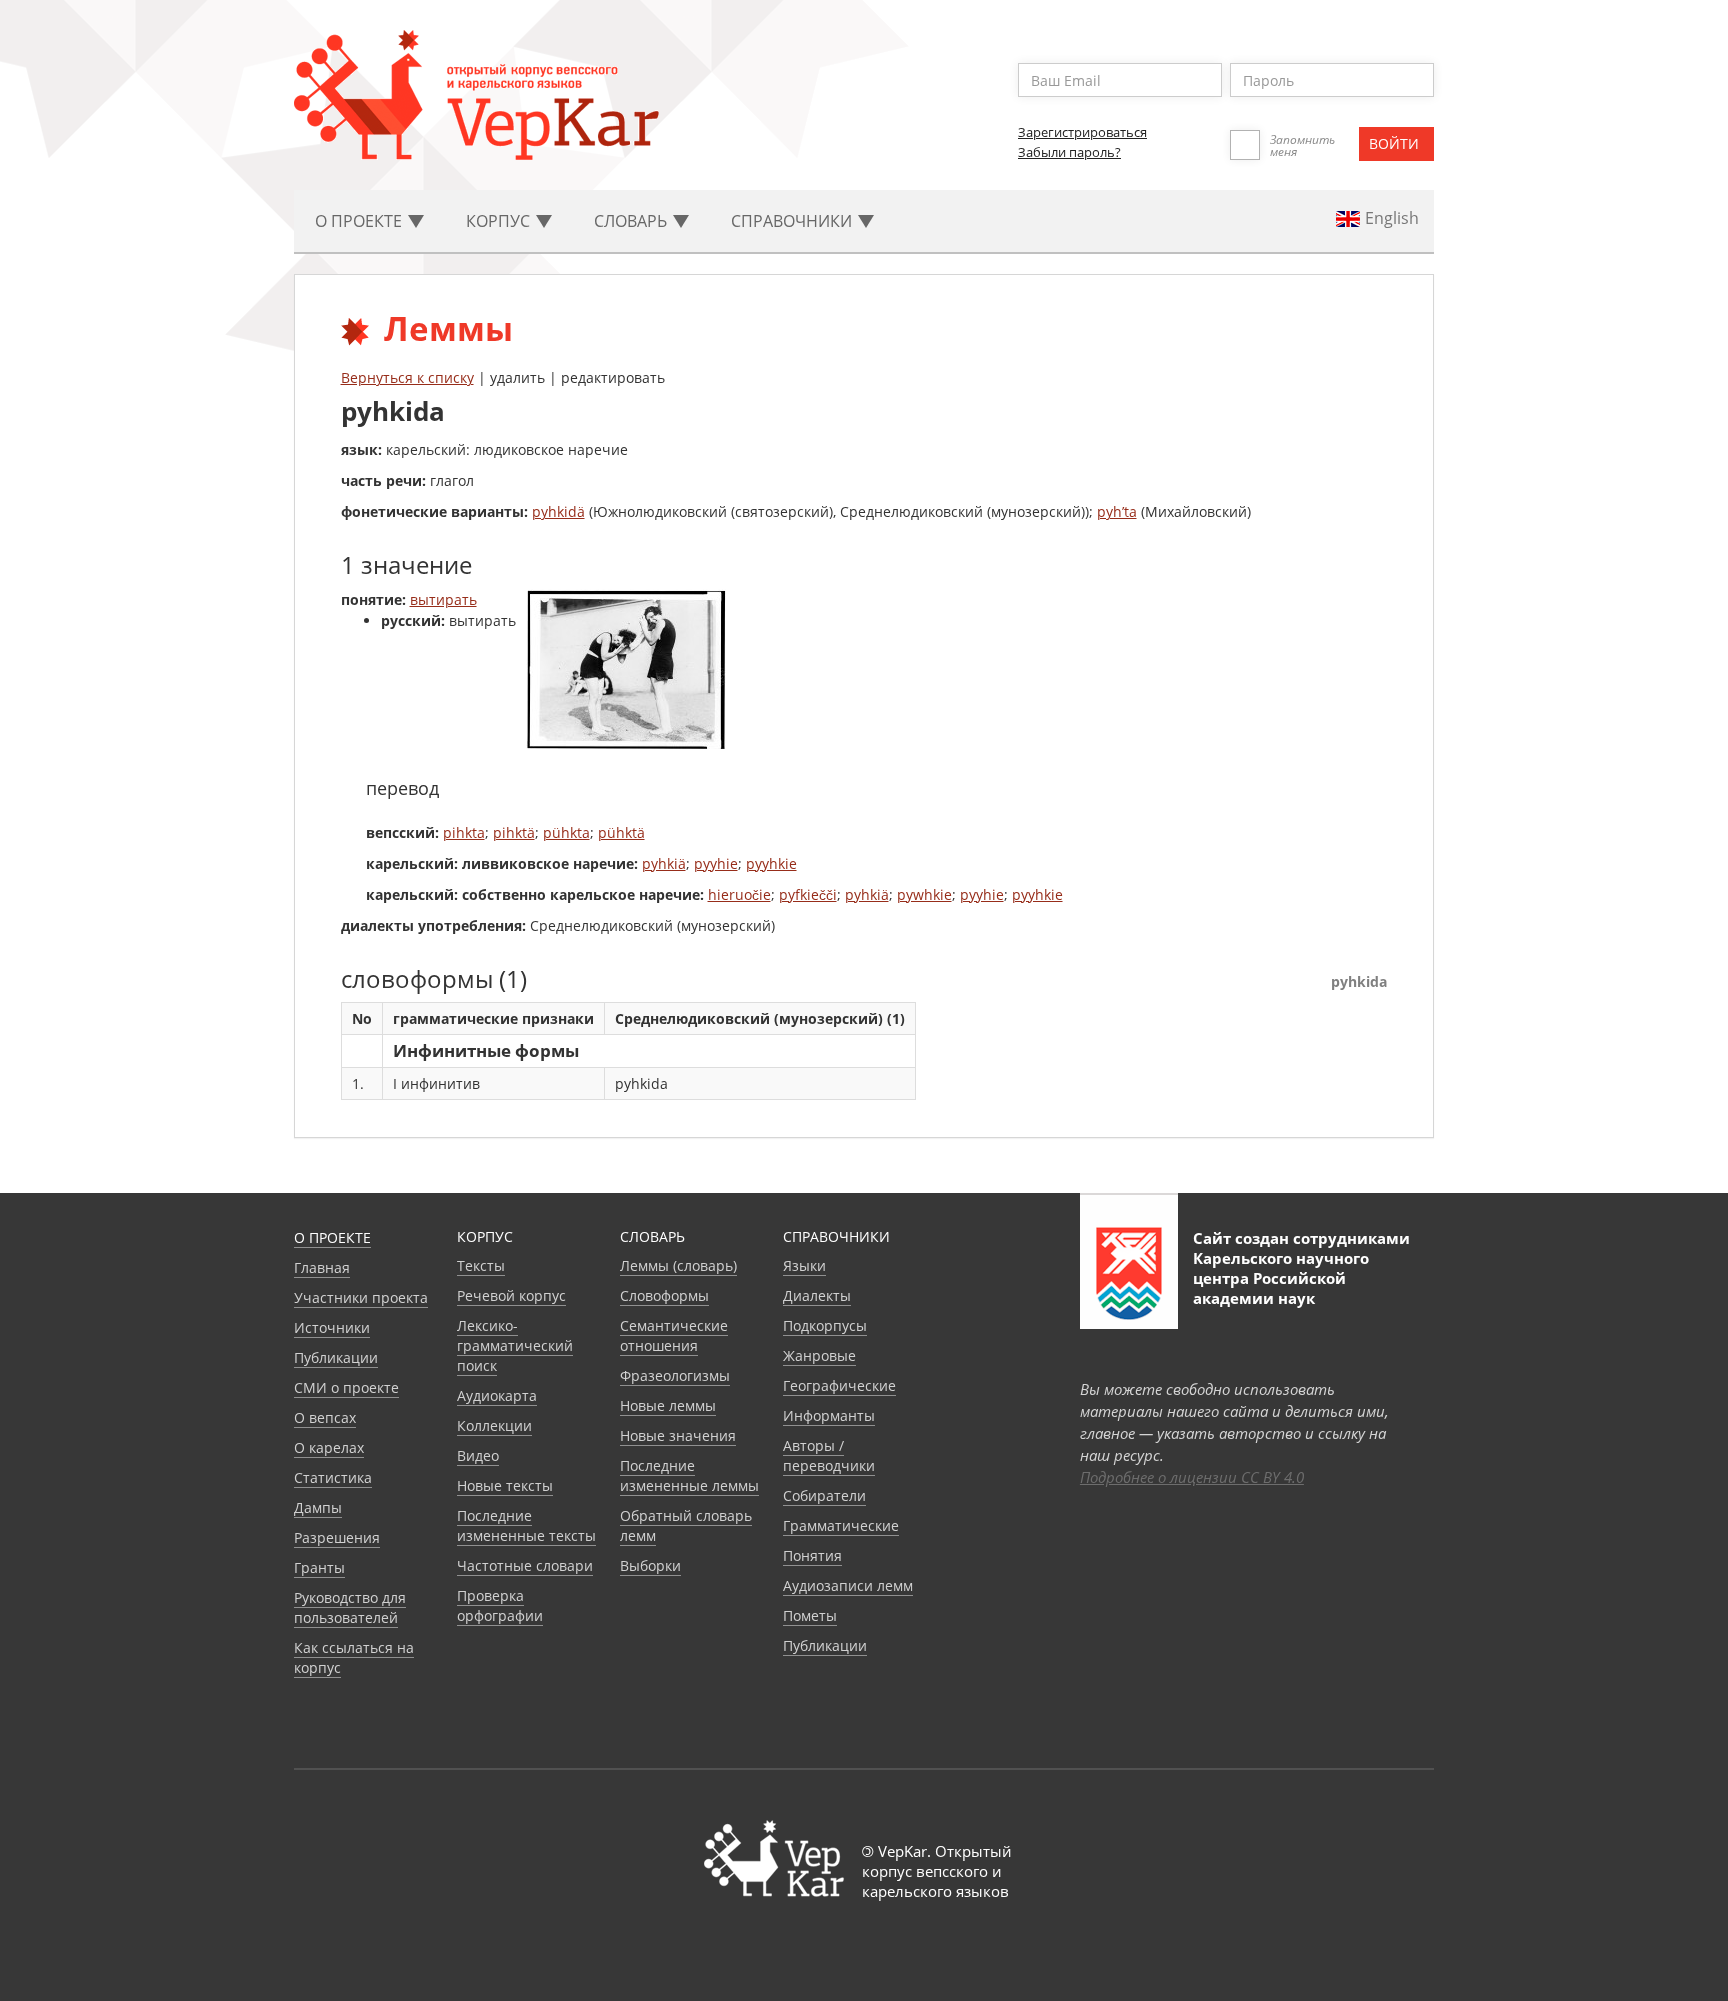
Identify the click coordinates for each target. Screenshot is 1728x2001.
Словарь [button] (632, 221)
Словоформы (664, 1295)
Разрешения (337, 1537)
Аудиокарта (497, 1395)
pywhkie (924, 894)
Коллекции (494, 1425)
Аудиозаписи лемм (848, 1585)
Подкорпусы (825, 1325)
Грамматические (841, 1525)
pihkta (464, 832)
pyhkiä (664, 863)
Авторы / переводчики (829, 1455)
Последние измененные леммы (689, 1475)
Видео (478, 1455)
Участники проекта (361, 1297)
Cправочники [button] (793, 221)
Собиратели (824, 1495)
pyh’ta (1117, 511)
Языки (804, 1265)
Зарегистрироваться (1082, 132)
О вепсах (325, 1417)
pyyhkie (771, 863)
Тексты (481, 1265)
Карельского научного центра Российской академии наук (1281, 1278)
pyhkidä (558, 511)
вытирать (443, 599)
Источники (332, 1327)
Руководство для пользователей (350, 1607)
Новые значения (678, 1435)
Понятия (812, 1555)
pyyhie (716, 863)
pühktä (621, 832)
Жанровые (819, 1355)
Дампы (318, 1507)
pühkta (566, 832)
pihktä (514, 832)
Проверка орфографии (500, 1605)
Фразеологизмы (675, 1375)
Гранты (319, 1567)
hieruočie (739, 894)
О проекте (332, 1237)
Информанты (829, 1415)
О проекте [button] (360, 221)
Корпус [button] (500, 221)
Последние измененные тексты (526, 1525)
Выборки (650, 1565)
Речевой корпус (511, 1295)
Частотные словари (525, 1565)
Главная (322, 1267)
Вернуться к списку (407, 377)
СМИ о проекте (346, 1387)
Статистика (333, 1477)
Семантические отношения (674, 1335)
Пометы (810, 1615)
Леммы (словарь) (678, 1265)
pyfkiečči (808, 894)
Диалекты (817, 1295)
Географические (839, 1385)
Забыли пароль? (1069, 152)
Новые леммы (668, 1405)
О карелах (329, 1447)
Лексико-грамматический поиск (515, 1345)
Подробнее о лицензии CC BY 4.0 (1192, 1477)
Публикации (336, 1357)
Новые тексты (505, 1485)
